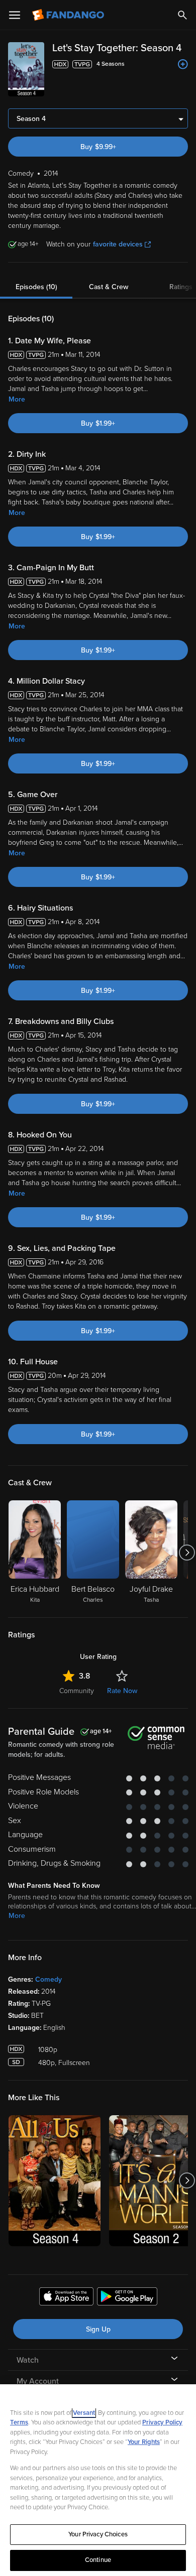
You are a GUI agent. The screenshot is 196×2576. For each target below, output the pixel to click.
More (17, 399)
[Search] (182, 15)
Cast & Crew (109, 287)
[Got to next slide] (187, 1553)
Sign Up (98, 2329)
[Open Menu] (15, 15)
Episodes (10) (36, 287)
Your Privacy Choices (98, 2534)
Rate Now (122, 1691)
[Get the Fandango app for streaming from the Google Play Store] (127, 2298)
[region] (98, 2480)
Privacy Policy (162, 2422)
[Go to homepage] (69, 15)
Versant (84, 2413)
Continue (98, 2560)
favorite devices (118, 244)
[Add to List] (183, 64)
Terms (19, 2422)
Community (77, 1691)
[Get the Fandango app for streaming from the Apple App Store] (66, 2298)
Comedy (48, 1979)
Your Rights (144, 2442)
